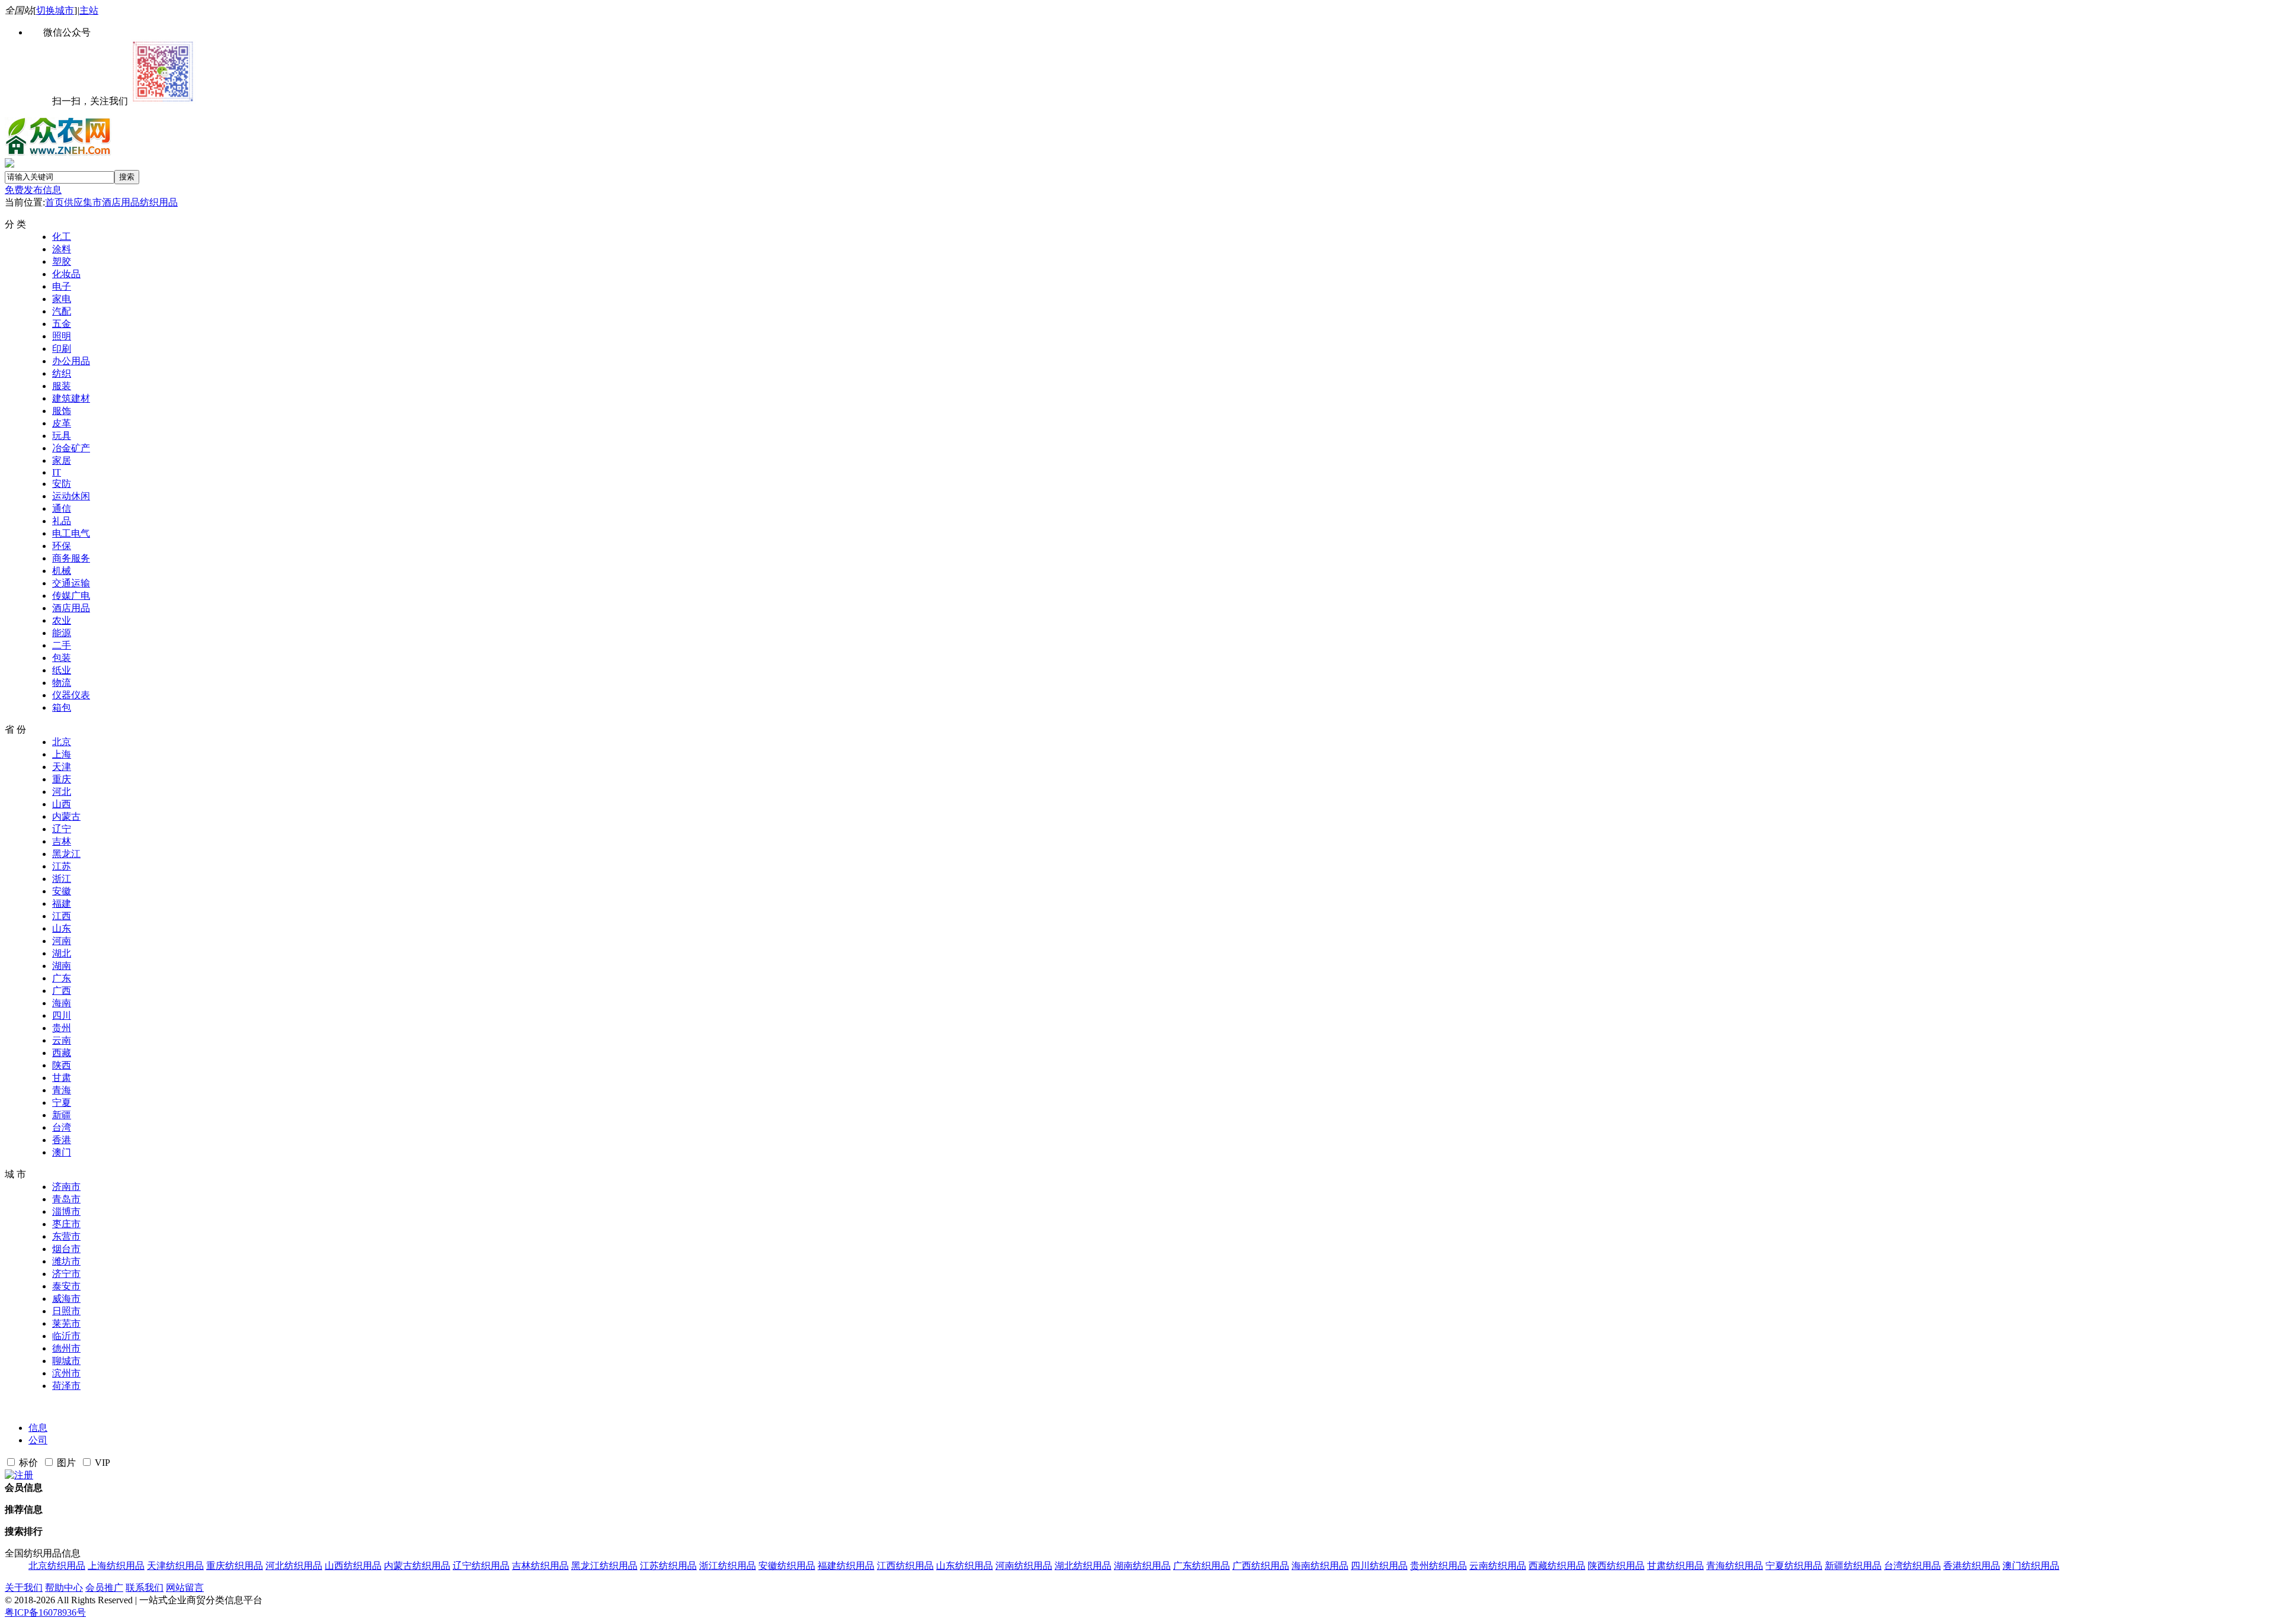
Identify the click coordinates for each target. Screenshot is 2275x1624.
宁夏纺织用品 (1794, 1566)
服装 (62, 386)
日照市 (66, 1311)
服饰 (62, 411)
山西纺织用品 (353, 1566)
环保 (62, 546)
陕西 (62, 1065)
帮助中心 (64, 1588)
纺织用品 (159, 202)
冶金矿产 (71, 448)
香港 (62, 1140)
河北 (62, 792)
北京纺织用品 (57, 1566)
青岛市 (66, 1199)
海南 (62, 1003)
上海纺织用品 (116, 1566)
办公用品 (71, 361)
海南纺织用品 (1320, 1566)
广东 (62, 978)
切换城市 (55, 10)
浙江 (62, 879)
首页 (55, 202)
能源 (62, 633)
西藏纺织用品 (1557, 1566)
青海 (62, 1090)
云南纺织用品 (1498, 1566)
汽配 (62, 311)
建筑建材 (71, 398)
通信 (62, 508)
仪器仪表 (71, 695)
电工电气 (71, 533)
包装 (62, 658)
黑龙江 (66, 854)
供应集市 (83, 202)
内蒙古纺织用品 (417, 1566)
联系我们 (145, 1588)
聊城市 (66, 1361)
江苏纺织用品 (668, 1566)
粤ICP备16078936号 (45, 1612)
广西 (62, 991)
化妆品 (66, 274)
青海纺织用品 (1735, 1566)
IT (57, 472)
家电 (62, 299)
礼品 (62, 521)
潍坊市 (66, 1261)
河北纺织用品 (294, 1566)
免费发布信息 (33, 190)
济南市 (66, 1187)
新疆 (62, 1115)
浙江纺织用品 (728, 1566)
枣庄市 (66, 1224)
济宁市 (66, 1274)
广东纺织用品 (1201, 1566)
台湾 (62, 1127)
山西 (62, 804)
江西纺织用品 (905, 1566)
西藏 (62, 1053)
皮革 (62, 423)
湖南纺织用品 (1142, 1566)
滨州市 (66, 1373)
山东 (62, 928)
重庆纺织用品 (235, 1566)
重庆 (62, 779)
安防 (62, 484)
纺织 (62, 373)
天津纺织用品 (175, 1566)
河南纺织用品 (1024, 1566)
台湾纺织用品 (1912, 1566)
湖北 (62, 953)
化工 (62, 237)
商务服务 (71, 558)
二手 (62, 645)
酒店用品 (121, 202)
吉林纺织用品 (540, 1566)
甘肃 (62, 1078)
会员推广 (104, 1588)
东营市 (66, 1236)
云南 (62, 1040)
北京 (62, 742)
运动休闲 (71, 496)
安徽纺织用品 (787, 1566)
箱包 (62, 707)
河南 (62, 941)
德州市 (66, 1348)
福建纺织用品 (846, 1566)
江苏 (62, 866)
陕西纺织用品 (1616, 1566)
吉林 (62, 841)
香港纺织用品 (1972, 1566)
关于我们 (24, 1588)
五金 (62, 324)
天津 (62, 767)
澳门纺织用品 (2031, 1566)
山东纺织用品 (965, 1566)
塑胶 (62, 261)
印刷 (62, 349)
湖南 (62, 966)
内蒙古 (66, 816)
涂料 (62, 249)
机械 (62, 571)
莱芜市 (66, 1323)
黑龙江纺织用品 (604, 1566)
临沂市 (66, 1336)
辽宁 (62, 829)
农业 (62, 620)
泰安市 (66, 1286)
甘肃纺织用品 (1675, 1566)
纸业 (62, 670)
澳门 (62, 1152)
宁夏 (62, 1103)
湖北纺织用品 (1083, 1566)
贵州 (62, 1028)
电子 (62, 286)
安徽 (62, 891)
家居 (62, 460)
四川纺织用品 (1379, 1566)
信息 (38, 1428)
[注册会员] (19, 1475)
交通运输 (71, 583)
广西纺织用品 (1261, 1566)
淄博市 (66, 1211)
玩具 (62, 436)
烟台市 (66, 1249)
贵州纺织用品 (1438, 1566)
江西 (62, 916)
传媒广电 (71, 596)
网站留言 (185, 1588)
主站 (89, 10)
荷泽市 (66, 1386)
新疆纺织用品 (1853, 1566)
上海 (62, 754)
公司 (38, 1440)
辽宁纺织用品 (481, 1566)
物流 (62, 683)
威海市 (66, 1299)
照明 (62, 336)
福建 (62, 904)
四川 (62, 1015)
